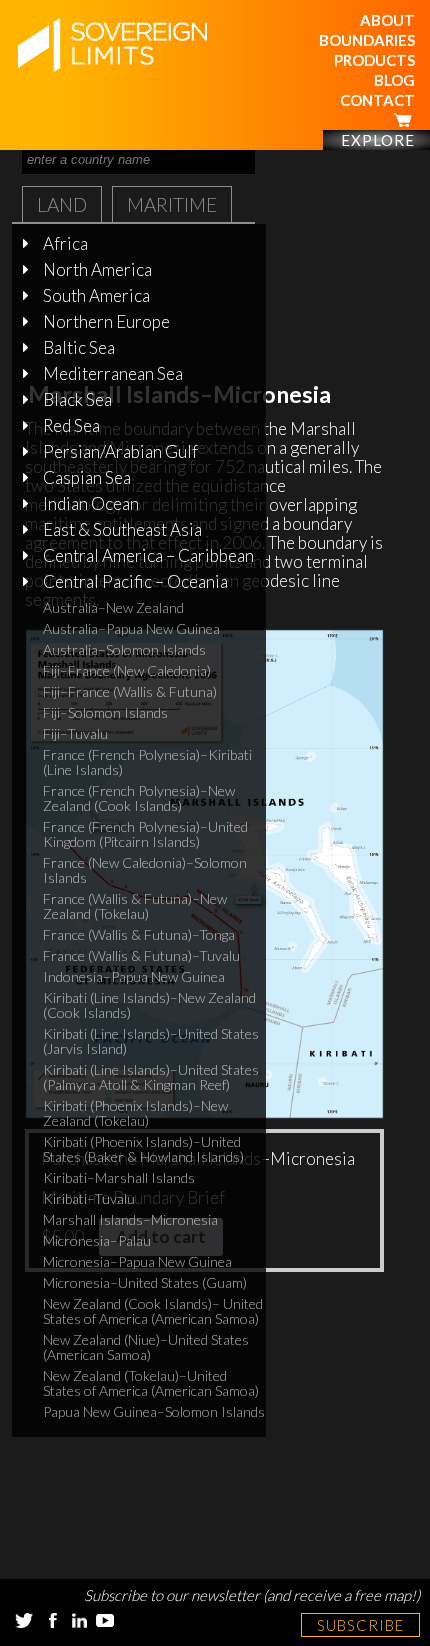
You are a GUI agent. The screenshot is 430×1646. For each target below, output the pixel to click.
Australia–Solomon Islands (124, 649)
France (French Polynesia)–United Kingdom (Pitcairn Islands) (145, 834)
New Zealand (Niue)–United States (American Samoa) (146, 1347)
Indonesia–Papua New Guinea (134, 976)
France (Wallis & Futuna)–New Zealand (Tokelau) (135, 906)
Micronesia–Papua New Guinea (137, 1261)
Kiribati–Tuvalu (89, 1198)
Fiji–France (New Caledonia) (127, 670)
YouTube (105, 1620)
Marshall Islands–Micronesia (130, 1219)
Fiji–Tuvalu (75, 733)
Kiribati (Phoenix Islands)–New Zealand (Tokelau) (135, 1113)
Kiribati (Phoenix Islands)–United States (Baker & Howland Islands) (143, 1149)
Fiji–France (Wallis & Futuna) (130, 691)
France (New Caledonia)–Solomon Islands (145, 870)
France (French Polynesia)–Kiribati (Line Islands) (147, 762)
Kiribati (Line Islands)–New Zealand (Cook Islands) (149, 1005)
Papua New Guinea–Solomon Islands (154, 1411)
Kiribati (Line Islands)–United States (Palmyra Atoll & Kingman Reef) (151, 1077)
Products (374, 60)
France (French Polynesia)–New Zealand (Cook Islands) (139, 798)
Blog (394, 80)
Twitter (24, 1620)
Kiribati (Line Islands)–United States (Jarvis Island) (151, 1041)
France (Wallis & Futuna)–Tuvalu (141, 955)
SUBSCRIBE (360, 1625)
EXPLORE (378, 140)
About (387, 20)
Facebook (53, 1620)
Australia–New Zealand (113, 607)
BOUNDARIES (367, 40)
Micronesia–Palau (97, 1240)
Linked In (79, 1620)
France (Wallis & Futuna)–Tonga (139, 934)
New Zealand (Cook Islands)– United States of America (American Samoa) (153, 1311)
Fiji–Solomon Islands (105, 712)
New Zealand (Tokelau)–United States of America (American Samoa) (151, 1383)
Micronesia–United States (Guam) (145, 1282)
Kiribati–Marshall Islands (119, 1177)
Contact (377, 100)
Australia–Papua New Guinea (131, 628)
